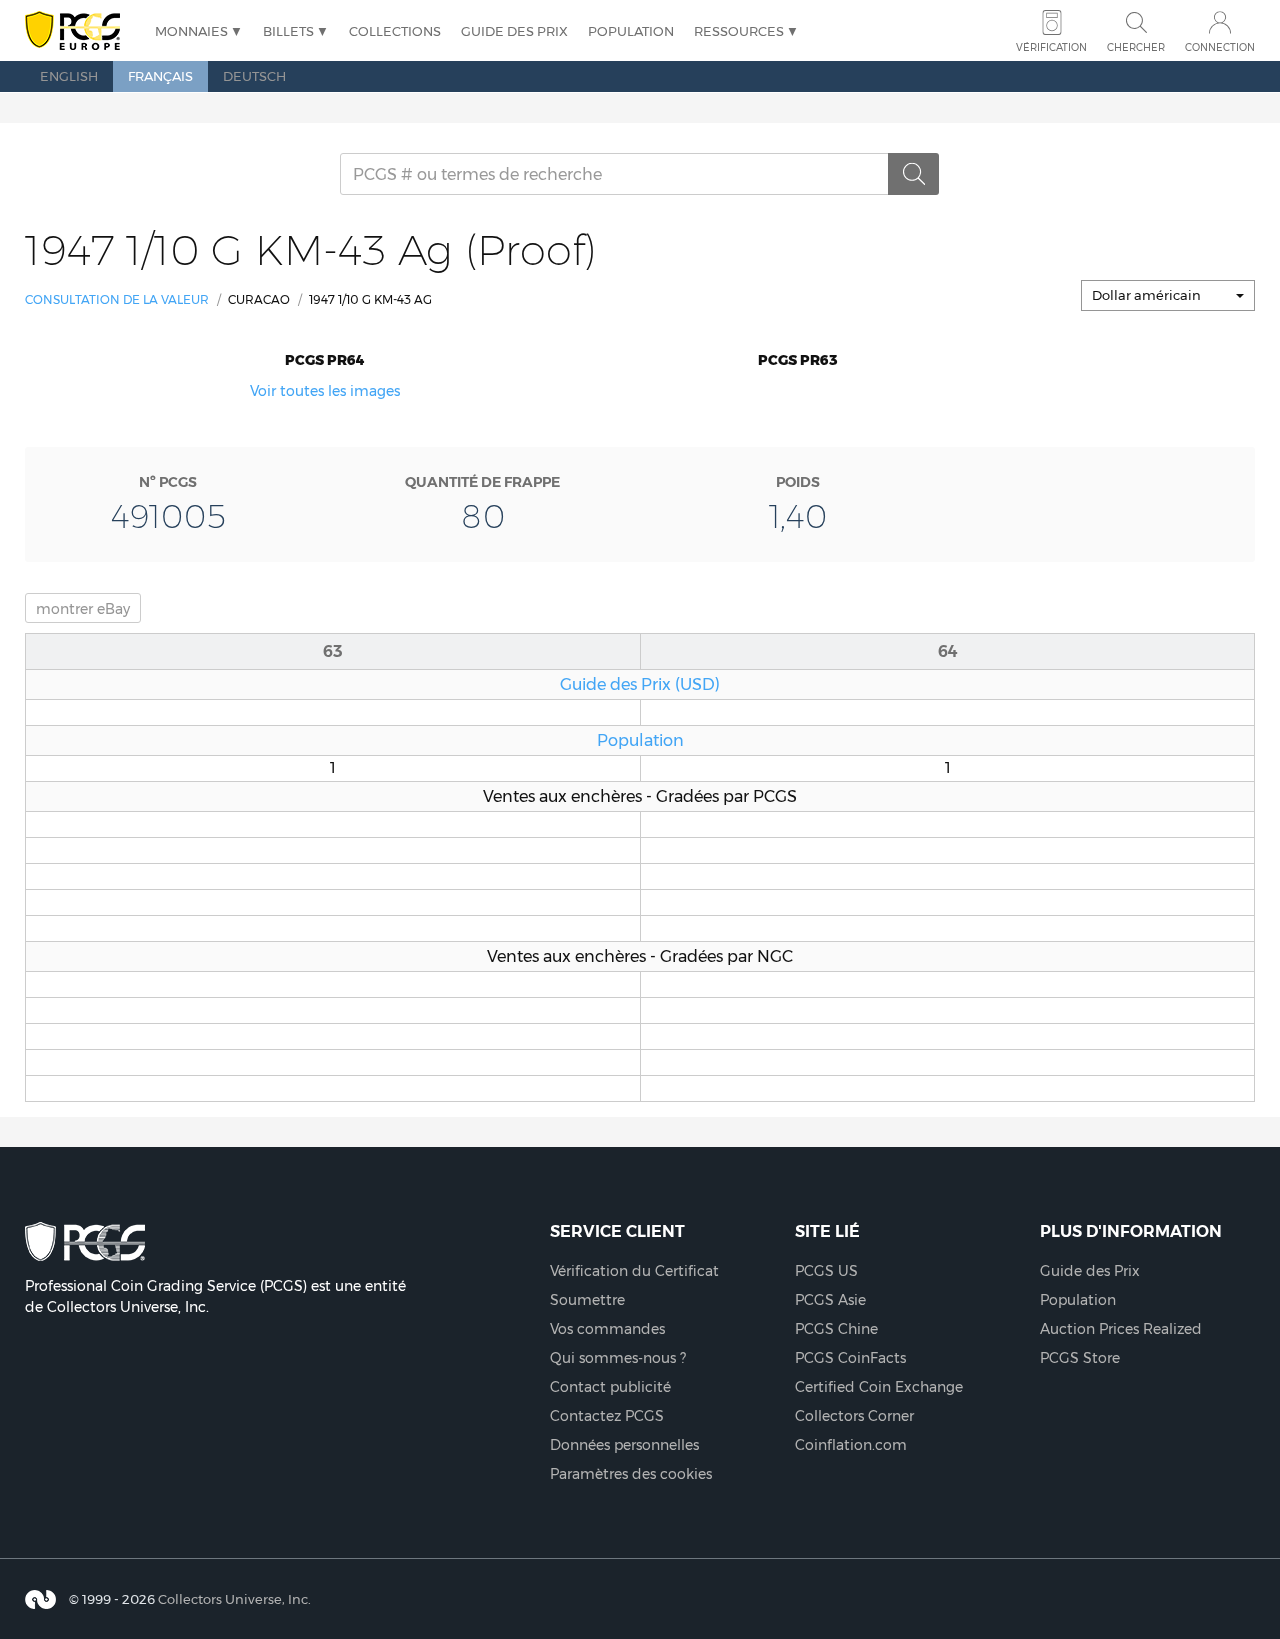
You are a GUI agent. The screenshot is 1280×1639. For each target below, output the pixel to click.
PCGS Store (1080, 1358)
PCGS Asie (830, 1300)
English (69, 76)
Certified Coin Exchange (879, 1387)
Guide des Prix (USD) (640, 684)
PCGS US (826, 1271)
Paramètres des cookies (631, 1474)
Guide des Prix (514, 31)
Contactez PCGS (607, 1416)
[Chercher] (914, 174)
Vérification (1051, 47)
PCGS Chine (836, 1329)
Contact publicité (610, 1387)
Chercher (1136, 47)
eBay (83, 609)
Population (631, 31)
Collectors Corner (854, 1416)
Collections (395, 31)
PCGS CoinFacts (850, 1358)
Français (160, 76)
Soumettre (587, 1300)
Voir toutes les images (325, 391)
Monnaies (191, 31)
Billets (288, 31)
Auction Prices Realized (1121, 1329)
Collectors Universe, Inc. (234, 1599)
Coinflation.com (851, 1445)
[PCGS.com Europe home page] (80, 31)
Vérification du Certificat (634, 1271)
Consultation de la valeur (117, 299)
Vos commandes (607, 1329)
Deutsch (254, 76)
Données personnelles (624, 1445)
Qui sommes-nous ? (618, 1358)
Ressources (739, 31)
